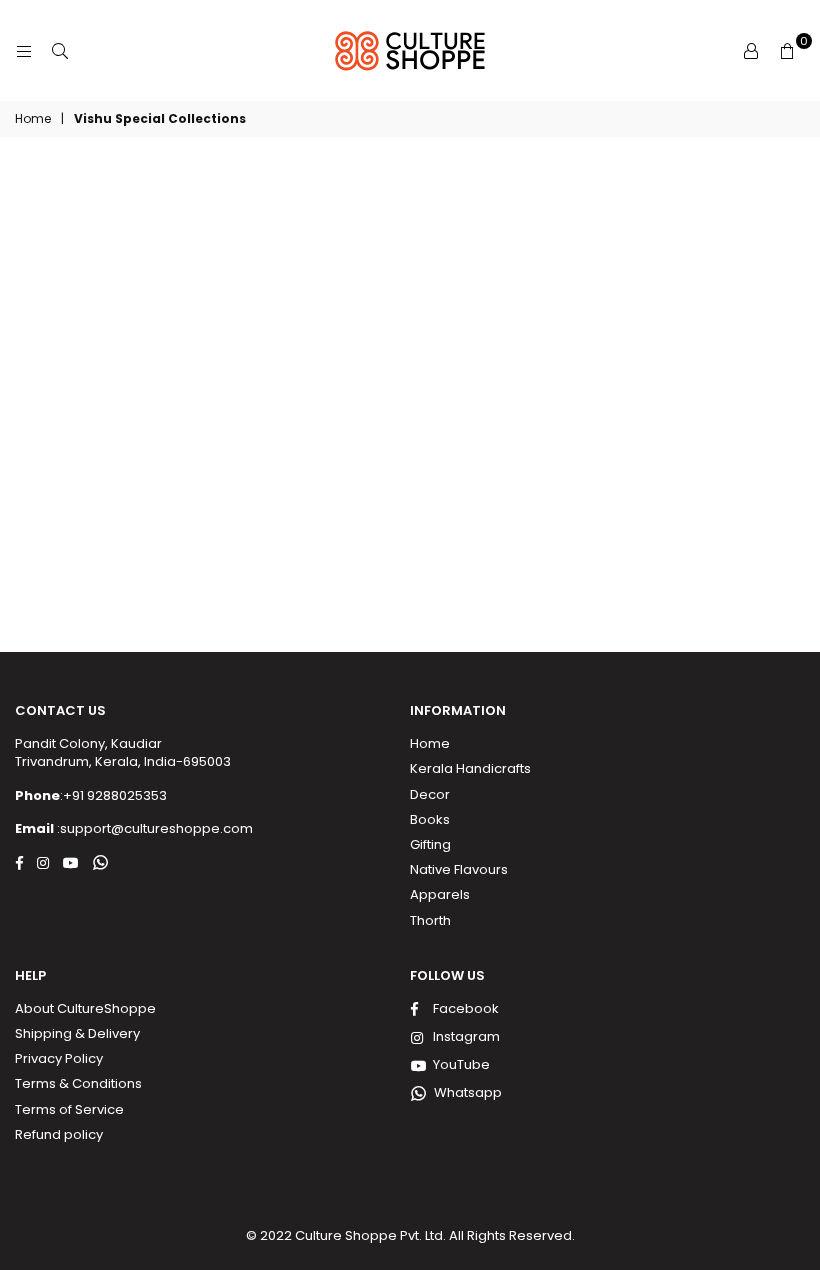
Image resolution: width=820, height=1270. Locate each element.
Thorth (430, 920)
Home (33, 119)
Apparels (440, 894)
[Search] (60, 51)
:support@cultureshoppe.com (153, 828)
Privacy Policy (59, 1058)
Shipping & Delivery (77, 1033)
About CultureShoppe (85, 1008)
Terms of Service (69, 1109)
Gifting (430, 844)
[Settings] (751, 51)
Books (430, 819)
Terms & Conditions (78, 1083)
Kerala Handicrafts (470, 768)
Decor (430, 794)
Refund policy (59, 1134)
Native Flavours (459, 869)
